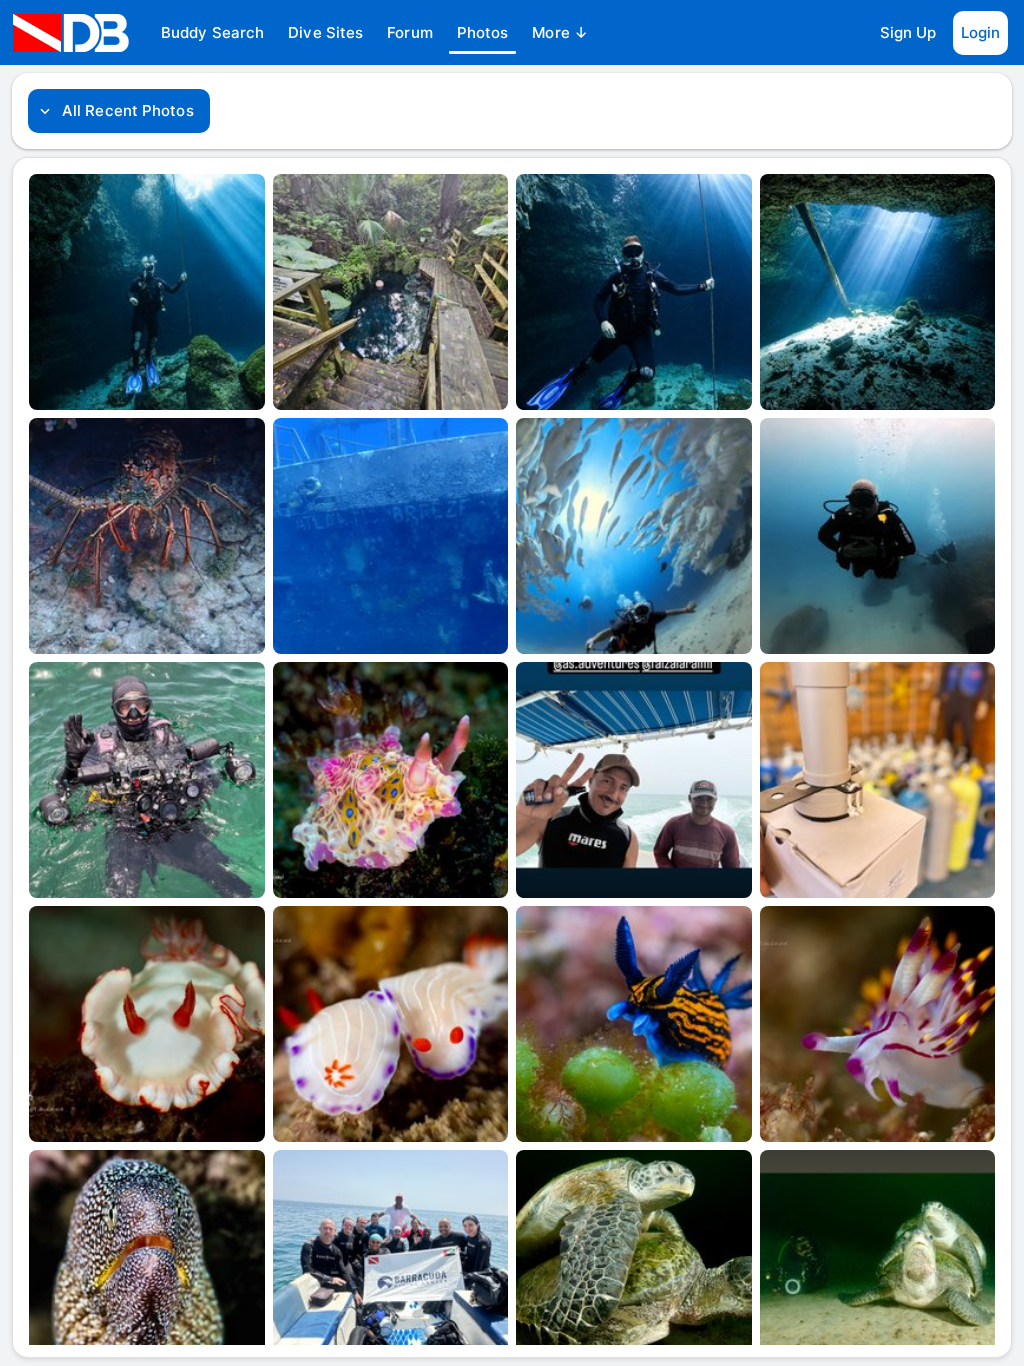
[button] (212, 33)
